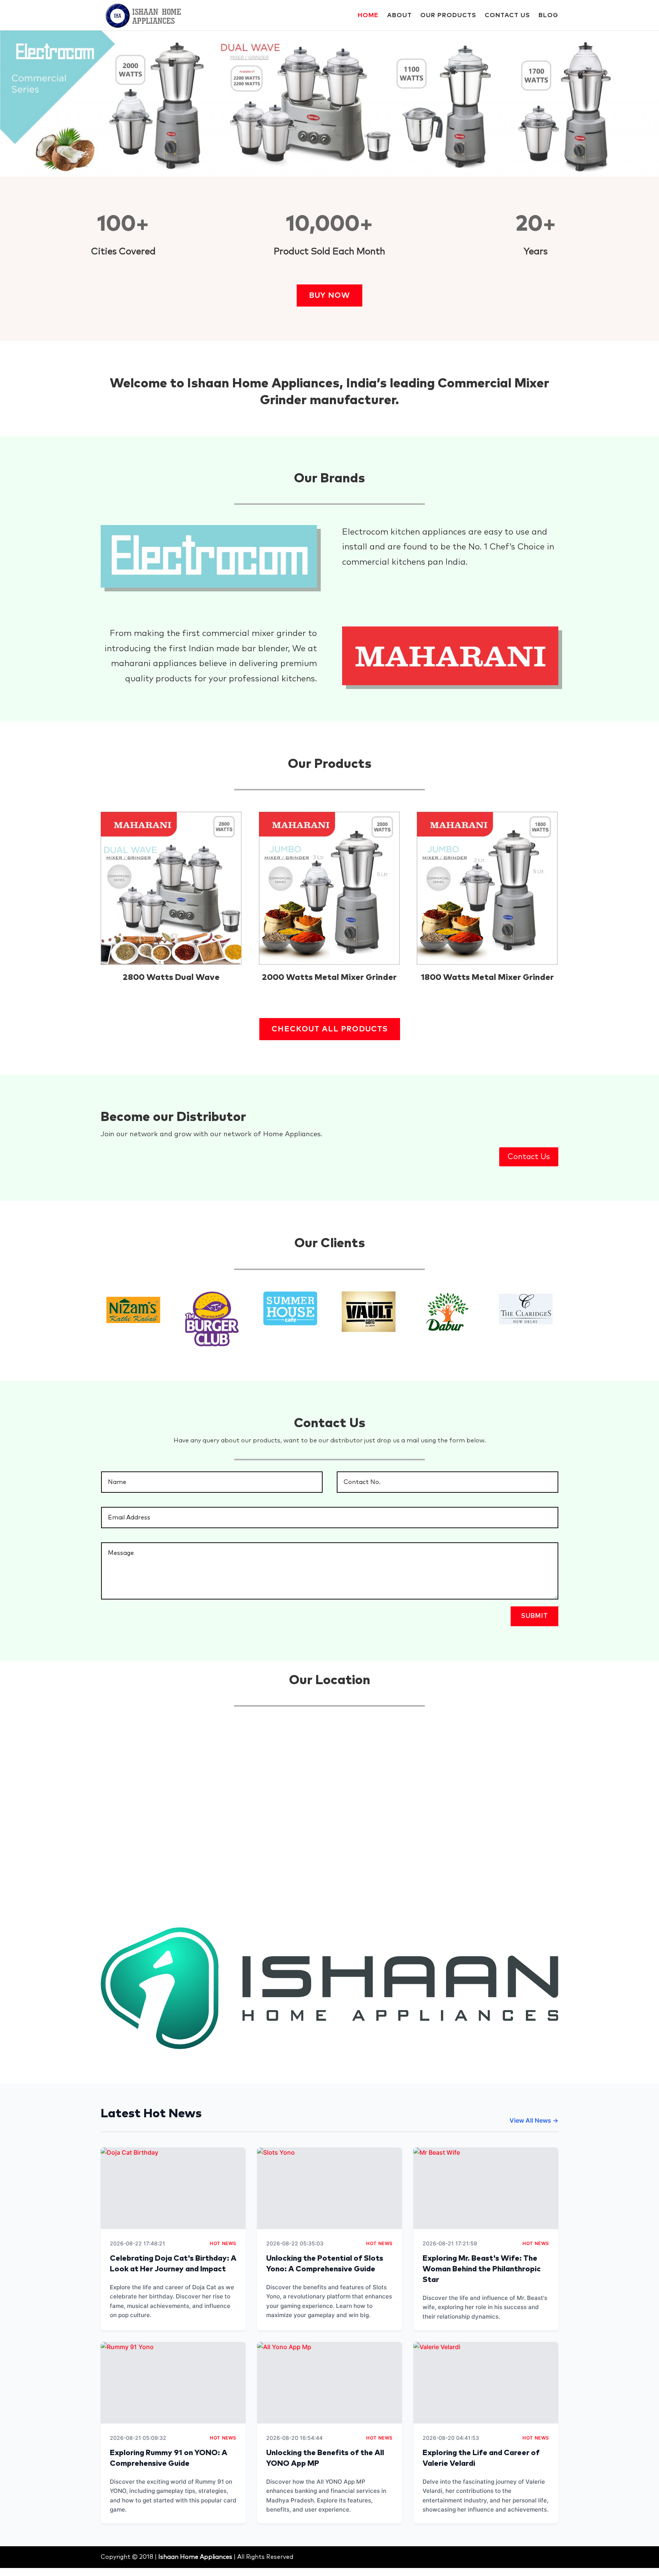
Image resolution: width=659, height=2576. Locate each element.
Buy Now (329, 296)
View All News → (534, 2120)
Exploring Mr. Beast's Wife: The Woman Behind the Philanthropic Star (482, 2269)
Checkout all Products (330, 1029)
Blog (548, 15)
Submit (534, 1616)
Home (368, 15)
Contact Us (507, 15)
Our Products (448, 15)
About (399, 15)
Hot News (223, 2243)
